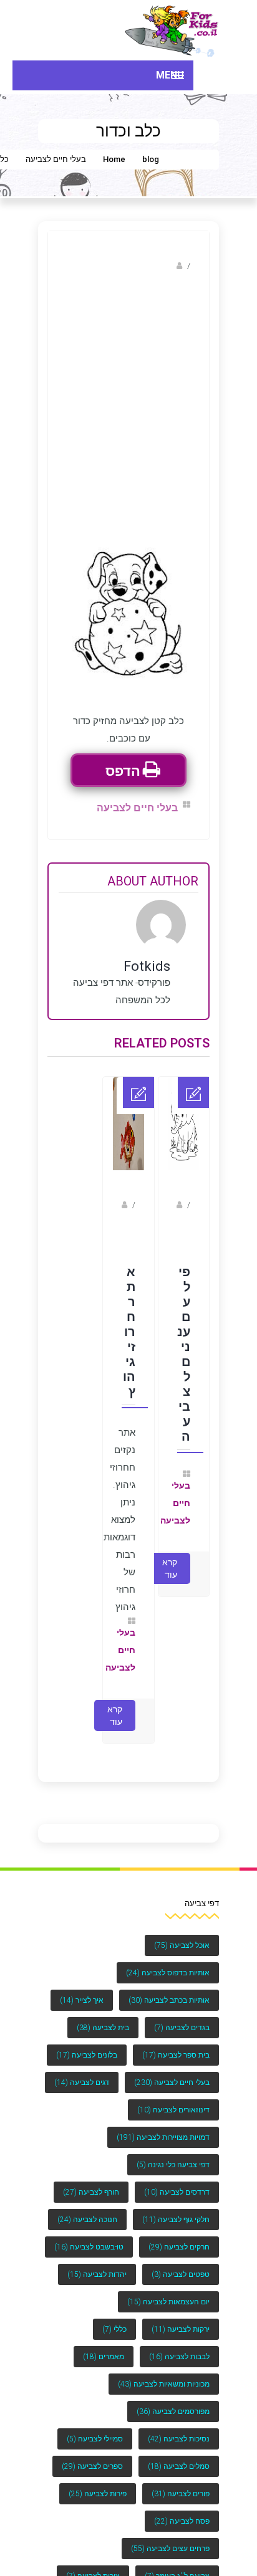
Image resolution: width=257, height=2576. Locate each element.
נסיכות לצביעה (179, 2427)
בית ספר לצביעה (176, 2043)
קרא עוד (170, 1557)
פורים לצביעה (181, 2482)
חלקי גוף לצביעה (176, 2208)
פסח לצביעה (182, 2509)
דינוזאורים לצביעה (173, 2098)
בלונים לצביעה (87, 2043)
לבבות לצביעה (179, 2345)
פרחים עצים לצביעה (170, 2537)
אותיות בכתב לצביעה (169, 1988)
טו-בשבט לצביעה (89, 2235)
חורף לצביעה (91, 2180)
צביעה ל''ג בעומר (177, 2564)
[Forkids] (172, 30)
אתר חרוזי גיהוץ (129, 1324)
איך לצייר (82, 1988)
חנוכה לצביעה (87, 2208)
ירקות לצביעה (181, 2317)
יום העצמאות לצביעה (168, 2290)
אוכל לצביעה (182, 1934)
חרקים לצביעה (179, 2235)
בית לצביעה (103, 2016)
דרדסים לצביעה (177, 2180)
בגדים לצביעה (182, 2016)
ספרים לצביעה (92, 2454)
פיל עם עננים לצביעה (184, 1346)
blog (151, 159)
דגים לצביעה (82, 2071)
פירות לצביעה (98, 2482)
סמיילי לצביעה (95, 2427)
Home (114, 159)
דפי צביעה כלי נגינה (173, 2153)
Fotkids (160, 266)
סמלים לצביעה (179, 2454)
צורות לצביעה (93, 2564)
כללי (114, 2317)
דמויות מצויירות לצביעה (163, 2125)
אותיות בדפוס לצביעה (168, 1961)
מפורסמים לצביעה (173, 2400)
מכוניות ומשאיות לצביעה (164, 2372)
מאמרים (104, 2345)
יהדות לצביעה (97, 2263)
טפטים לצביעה (181, 2263)
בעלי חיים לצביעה (56, 159)
